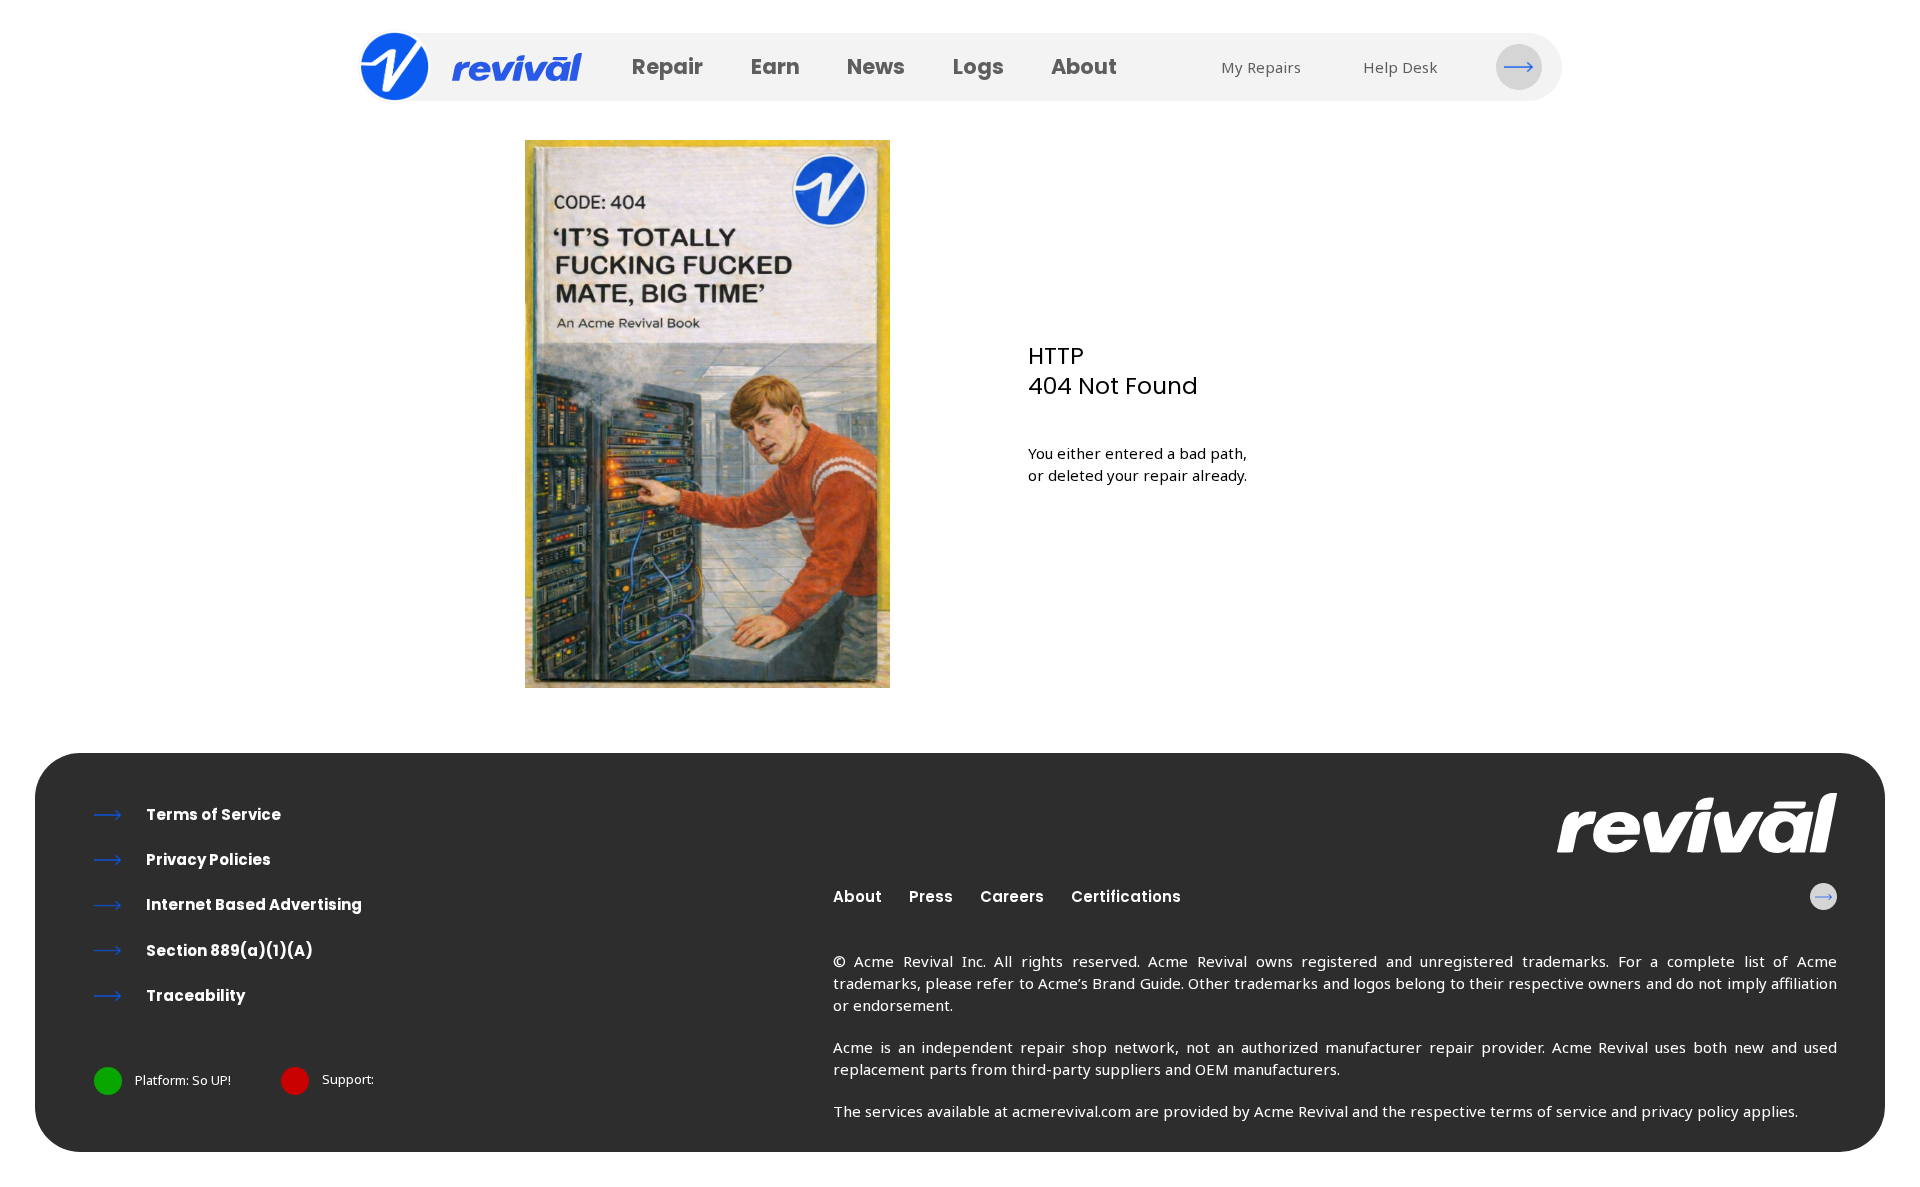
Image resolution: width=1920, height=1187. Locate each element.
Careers (1012, 896)
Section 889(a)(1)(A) (229, 950)
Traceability (195, 995)
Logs (978, 66)
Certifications (1126, 896)
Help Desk (1400, 67)
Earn (775, 66)
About (1084, 66)
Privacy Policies (208, 859)
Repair (667, 66)
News (876, 66)
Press (931, 896)
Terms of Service (213, 814)
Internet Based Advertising (254, 904)
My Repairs (1261, 67)
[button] (1519, 67)
